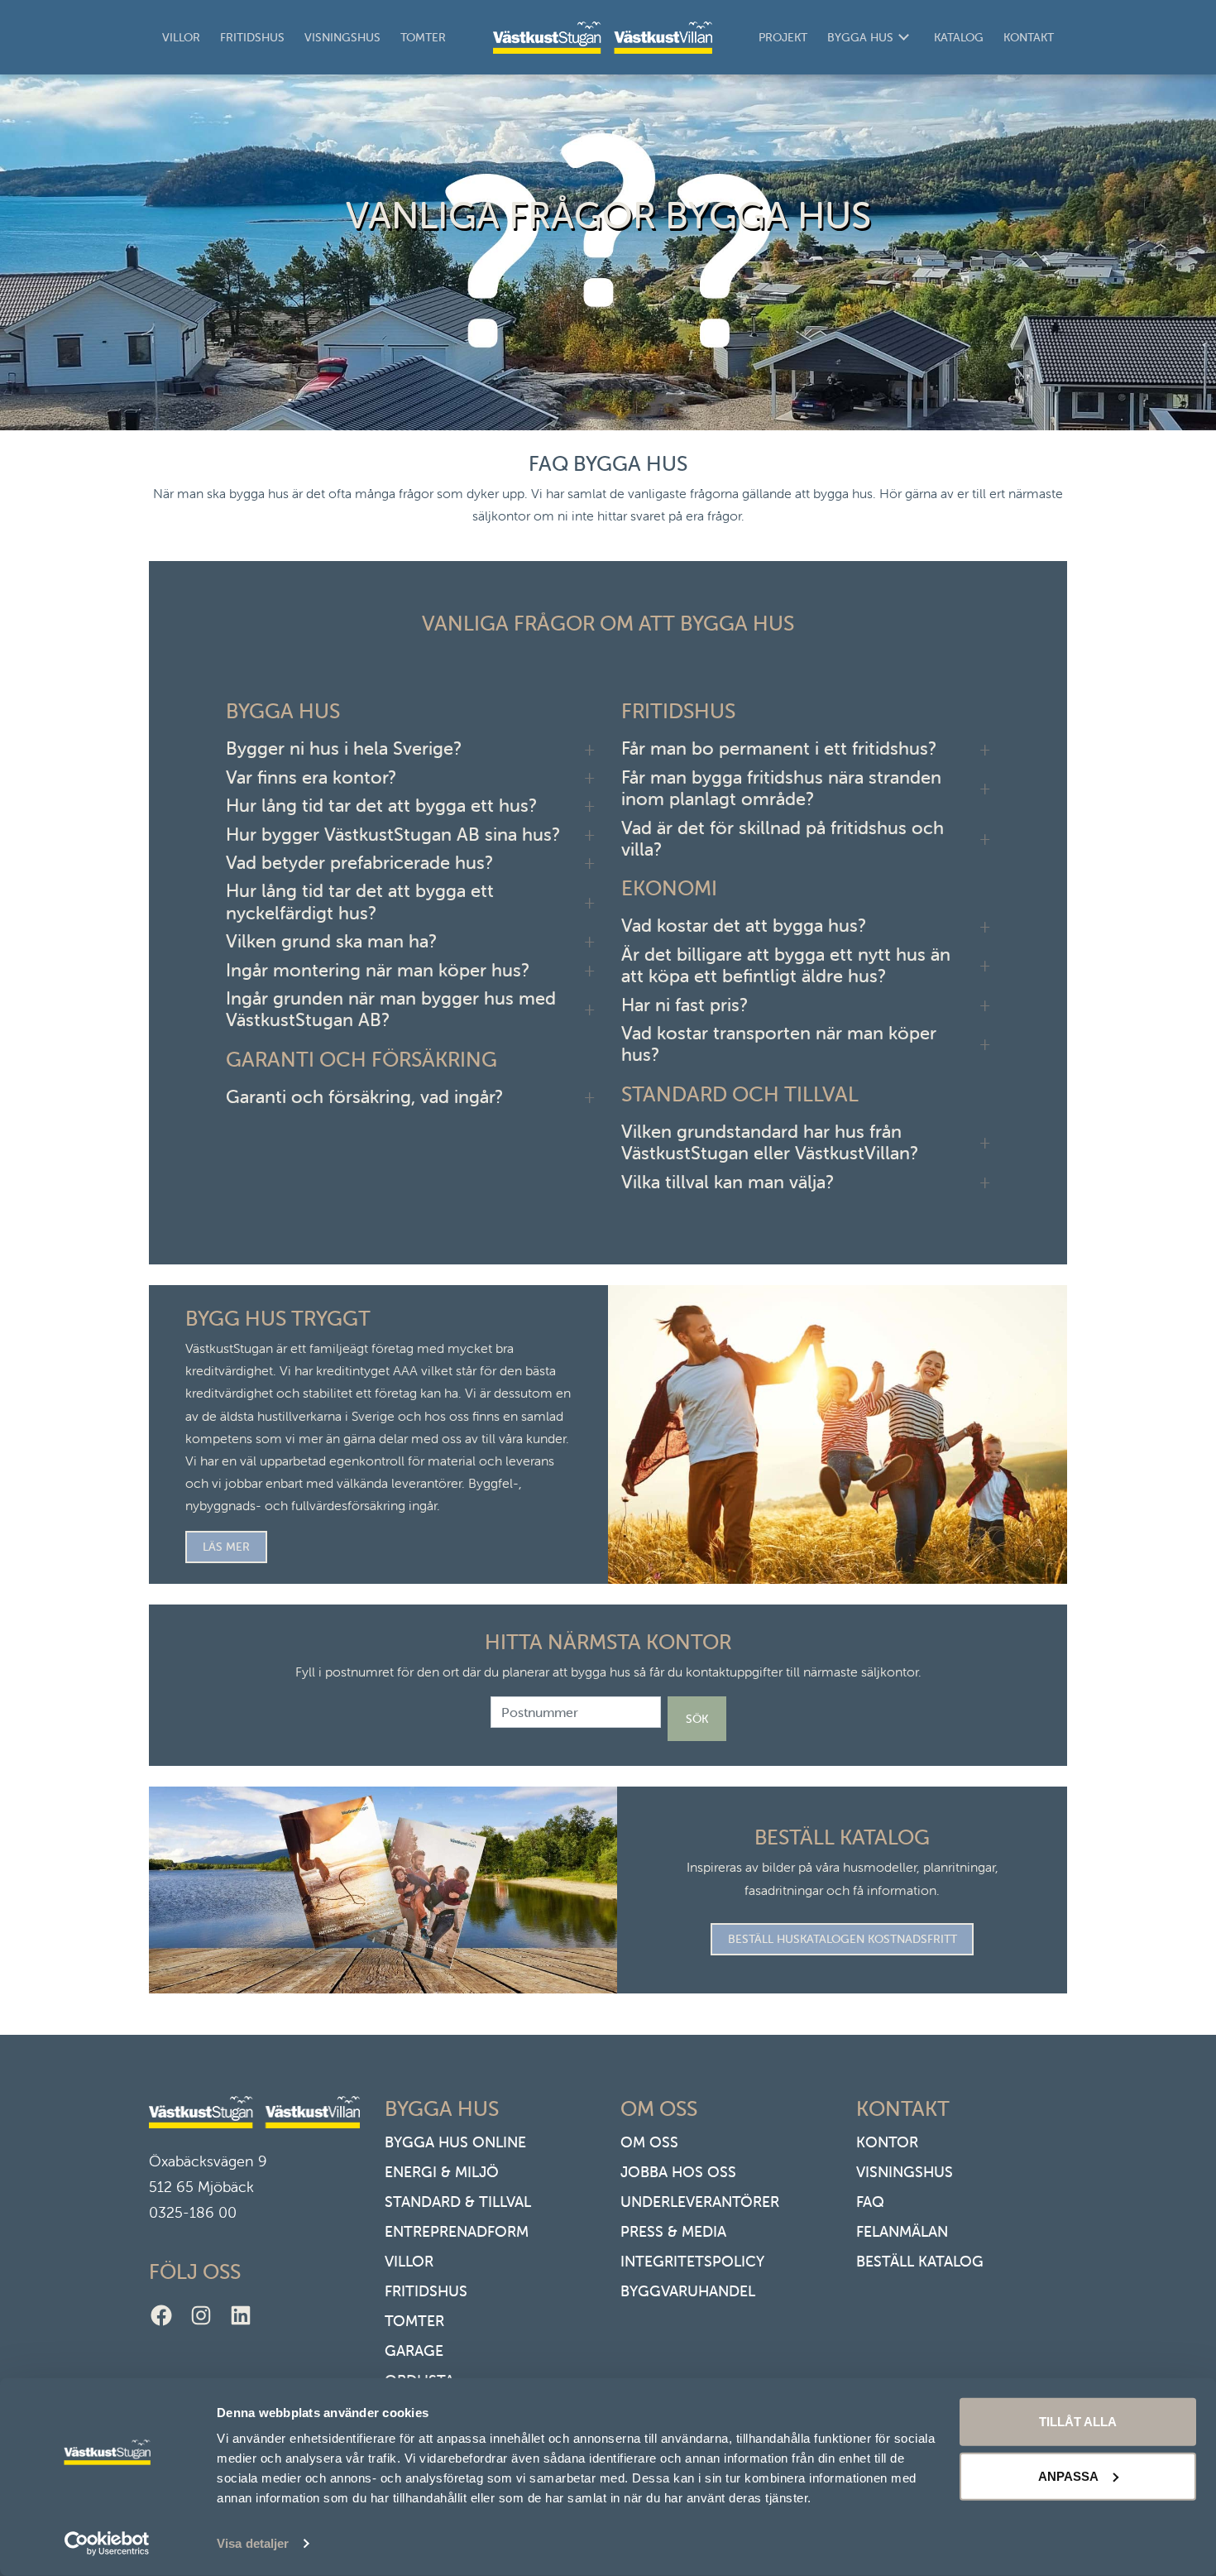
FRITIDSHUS (426, 2291)
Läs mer (226, 1547)
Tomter (423, 37)
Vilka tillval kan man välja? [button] (728, 1182)
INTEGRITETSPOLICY (692, 2261)
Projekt (783, 37)
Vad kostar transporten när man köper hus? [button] (779, 1044)
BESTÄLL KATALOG (920, 2261)
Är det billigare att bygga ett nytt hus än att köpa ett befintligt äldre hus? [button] (786, 966)
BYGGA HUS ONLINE (455, 2142)
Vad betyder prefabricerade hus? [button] (359, 863)
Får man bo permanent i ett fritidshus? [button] (779, 749)
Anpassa (1068, 2475)
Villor (181, 37)
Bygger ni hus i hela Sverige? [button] (344, 749)
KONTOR (887, 2142)
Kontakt (1029, 37)
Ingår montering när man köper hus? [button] (378, 971)
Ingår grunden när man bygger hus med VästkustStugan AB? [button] (391, 1010)
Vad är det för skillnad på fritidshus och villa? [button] (783, 839)
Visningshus (342, 37)
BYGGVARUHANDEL (688, 2291)
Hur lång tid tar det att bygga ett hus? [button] (381, 806)
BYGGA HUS (860, 37)
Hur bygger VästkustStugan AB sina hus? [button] (393, 835)
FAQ (870, 2202)
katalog (959, 37)
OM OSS (649, 2142)
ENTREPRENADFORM (457, 2231)
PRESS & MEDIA (673, 2231)
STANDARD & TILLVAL (458, 2202)
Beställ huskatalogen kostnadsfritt (843, 1939)
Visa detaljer (253, 2543)
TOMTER (414, 2321)
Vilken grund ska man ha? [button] (331, 942)
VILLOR (409, 2261)
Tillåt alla (1078, 2422)
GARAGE (414, 2351)
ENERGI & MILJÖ (442, 2172)
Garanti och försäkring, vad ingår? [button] (364, 1097)
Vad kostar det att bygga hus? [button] (744, 926)
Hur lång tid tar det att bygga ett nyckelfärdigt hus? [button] (360, 902)
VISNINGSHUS (905, 2172)
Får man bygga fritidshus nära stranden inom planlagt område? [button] (781, 789)
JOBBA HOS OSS (678, 2172)
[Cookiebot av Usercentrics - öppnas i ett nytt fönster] (107, 2544)
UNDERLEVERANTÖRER (700, 2202)
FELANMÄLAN (902, 2231)
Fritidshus (252, 37)
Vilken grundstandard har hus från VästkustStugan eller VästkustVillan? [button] (770, 1143)
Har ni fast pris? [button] (685, 1005)
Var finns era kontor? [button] (311, 778)
